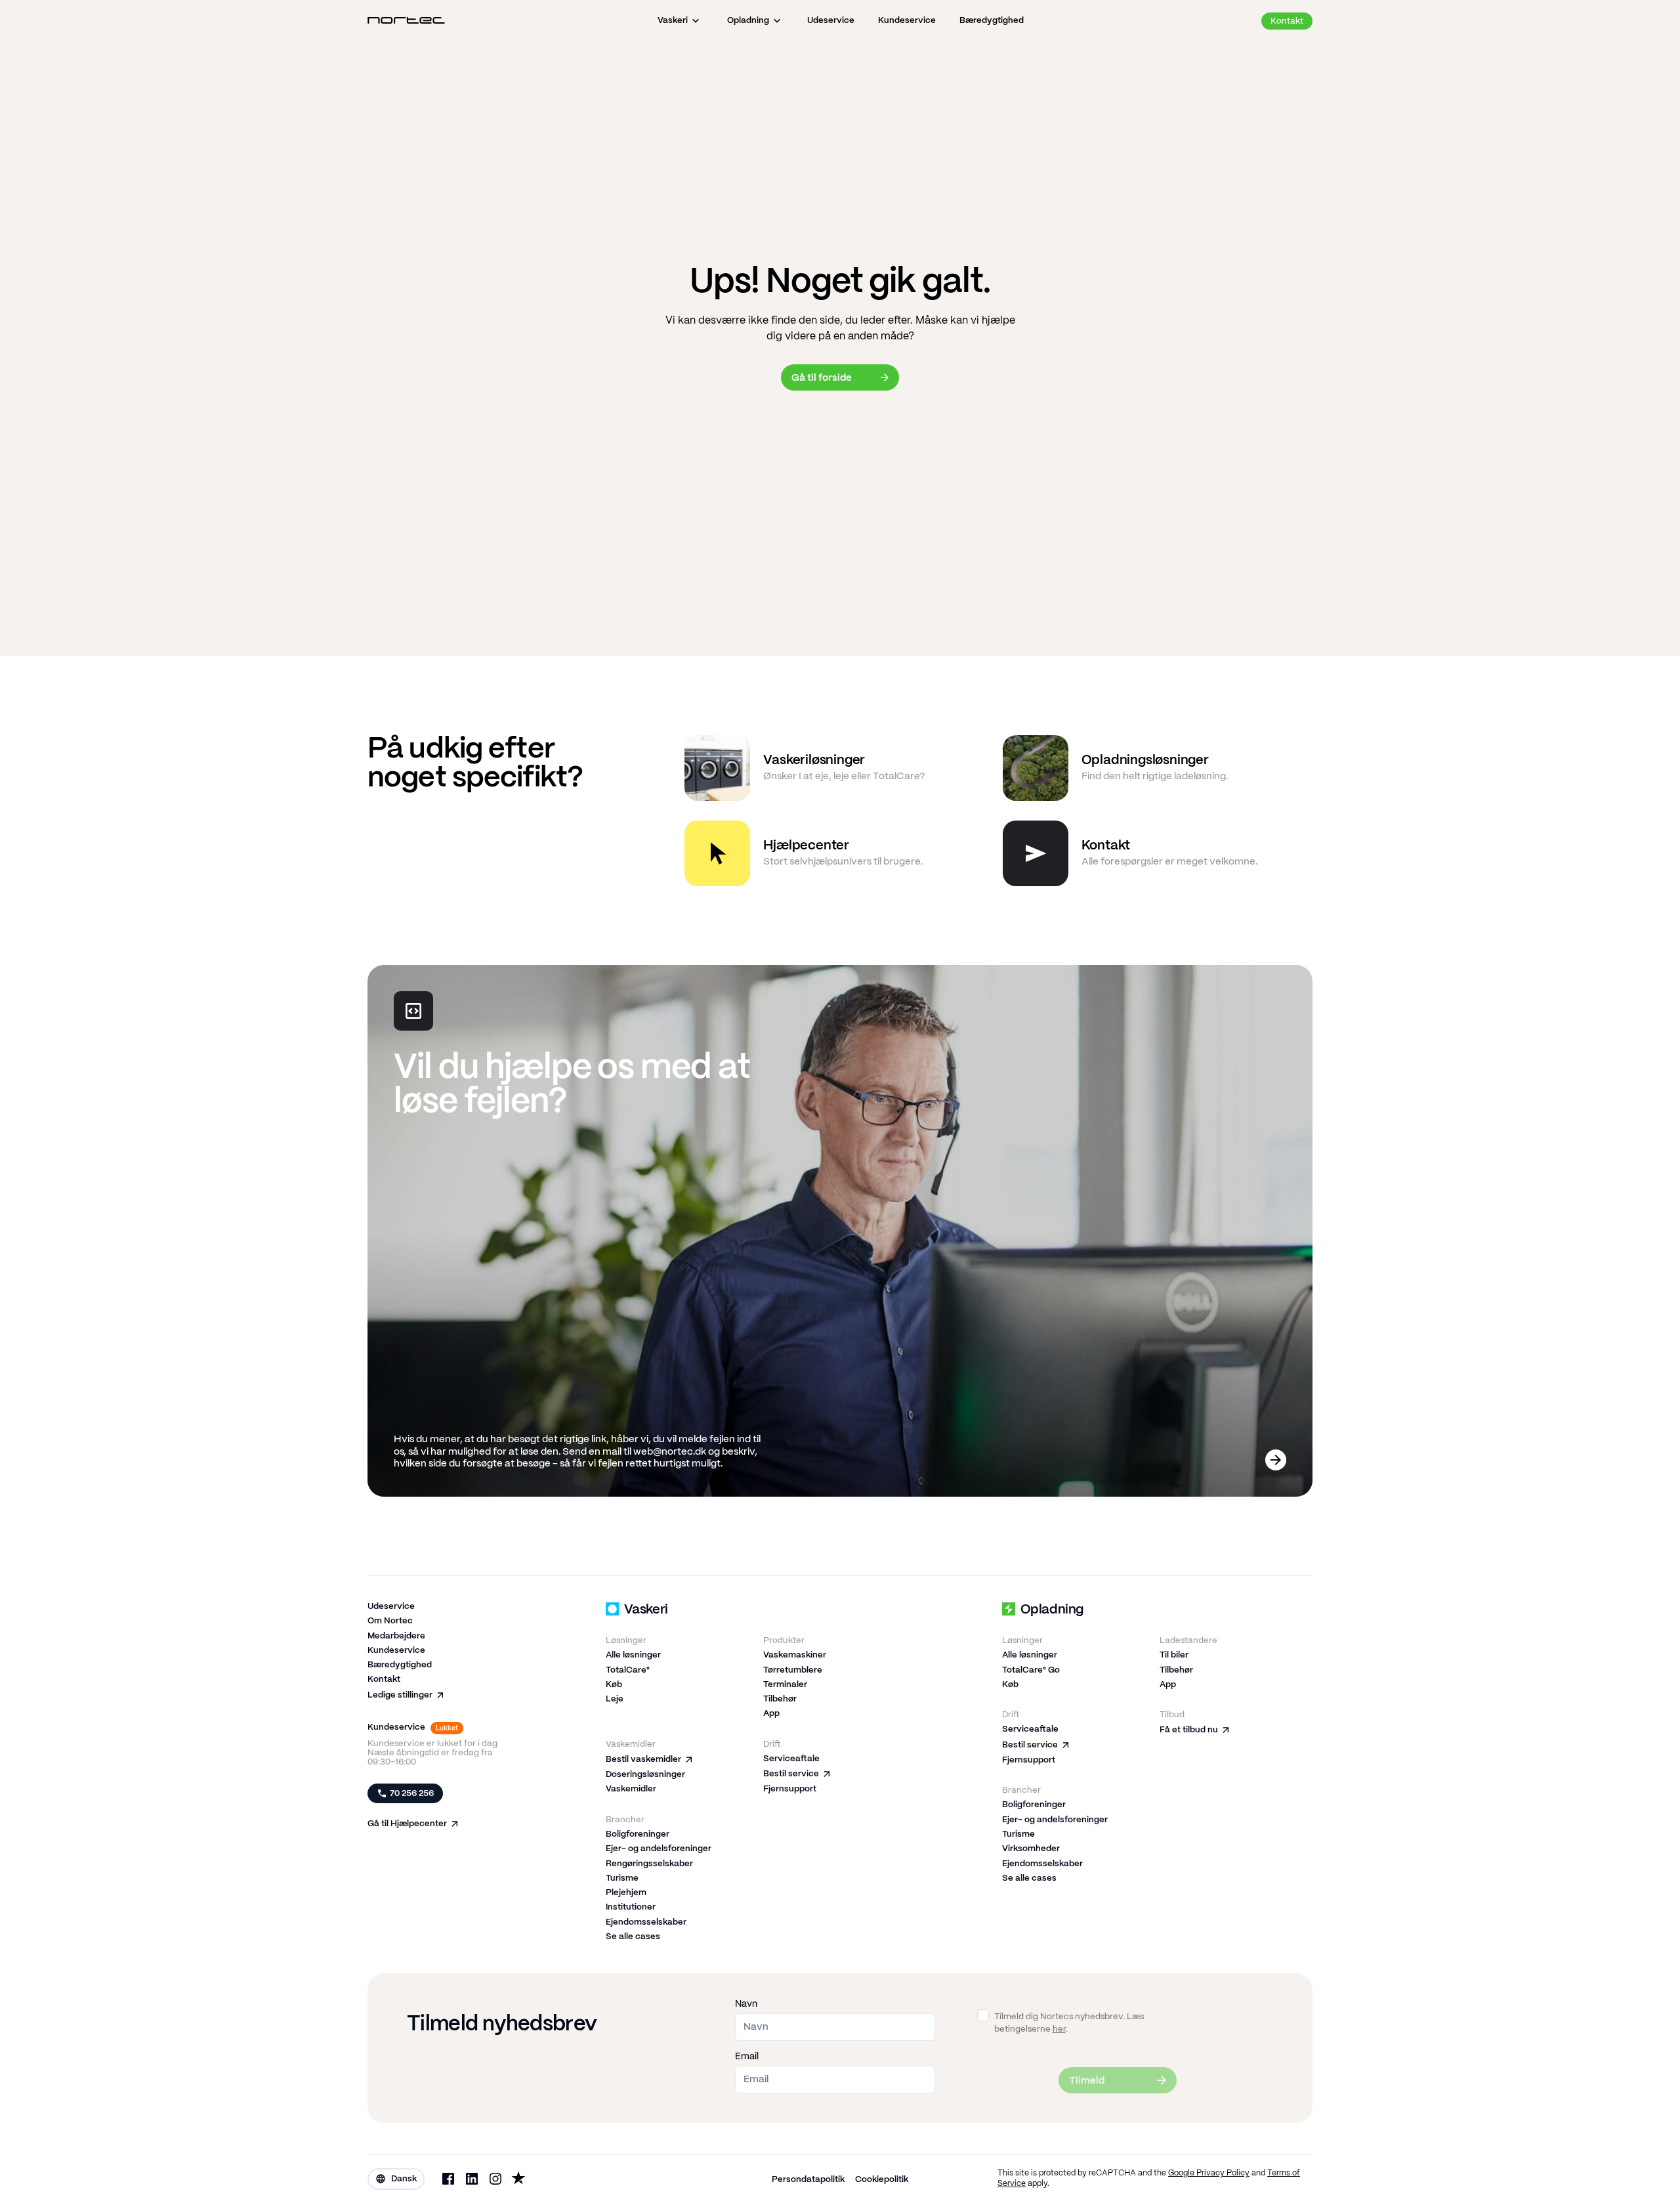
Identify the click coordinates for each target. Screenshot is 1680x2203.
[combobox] (396, 2179)
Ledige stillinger (400, 1695)
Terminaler (785, 1685)
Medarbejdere (396, 1636)
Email (747, 2057)
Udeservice (391, 1607)
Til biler (1174, 1655)
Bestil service (791, 1774)
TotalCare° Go (1031, 1670)
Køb (614, 1685)
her (1059, 2029)
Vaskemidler (631, 1789)
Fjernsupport (790, 1789)
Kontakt (384, 1679)
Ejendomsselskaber (646, 1922)
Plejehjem (626, 1893)
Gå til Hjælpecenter (407, 1824)
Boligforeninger (638, 1834)
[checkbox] (983, 2015)
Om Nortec (390, 1621)
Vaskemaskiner (795, 1655)
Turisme (622, 1878)
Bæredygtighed (400, 1665)
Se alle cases (633, 1937)
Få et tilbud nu (1189, 1730)
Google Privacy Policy (1209, 2173)
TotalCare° (628, 1670)
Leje (615, 1699)
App (771, 1714)
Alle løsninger (633, 1655)
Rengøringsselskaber (649, 1864)
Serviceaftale (791, 1759)
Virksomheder (1031, 1849)
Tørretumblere (793, 1670)
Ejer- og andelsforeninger (659, 1849)
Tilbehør (780, 1699)
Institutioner (631, 1907)
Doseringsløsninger (645, 1775)
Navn (746, 2004)
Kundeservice (396, 1651)
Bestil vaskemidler (643, 1760)
